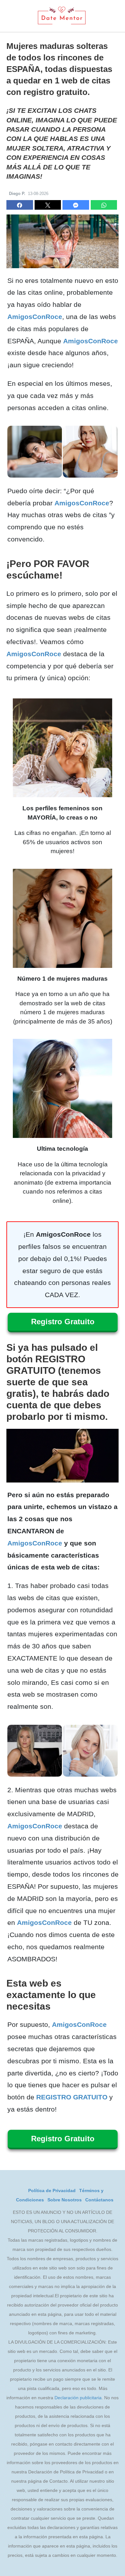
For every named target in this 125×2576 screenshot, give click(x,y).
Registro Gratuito (63, 1322)
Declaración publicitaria (78, 2398)
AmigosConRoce (35, 317)
